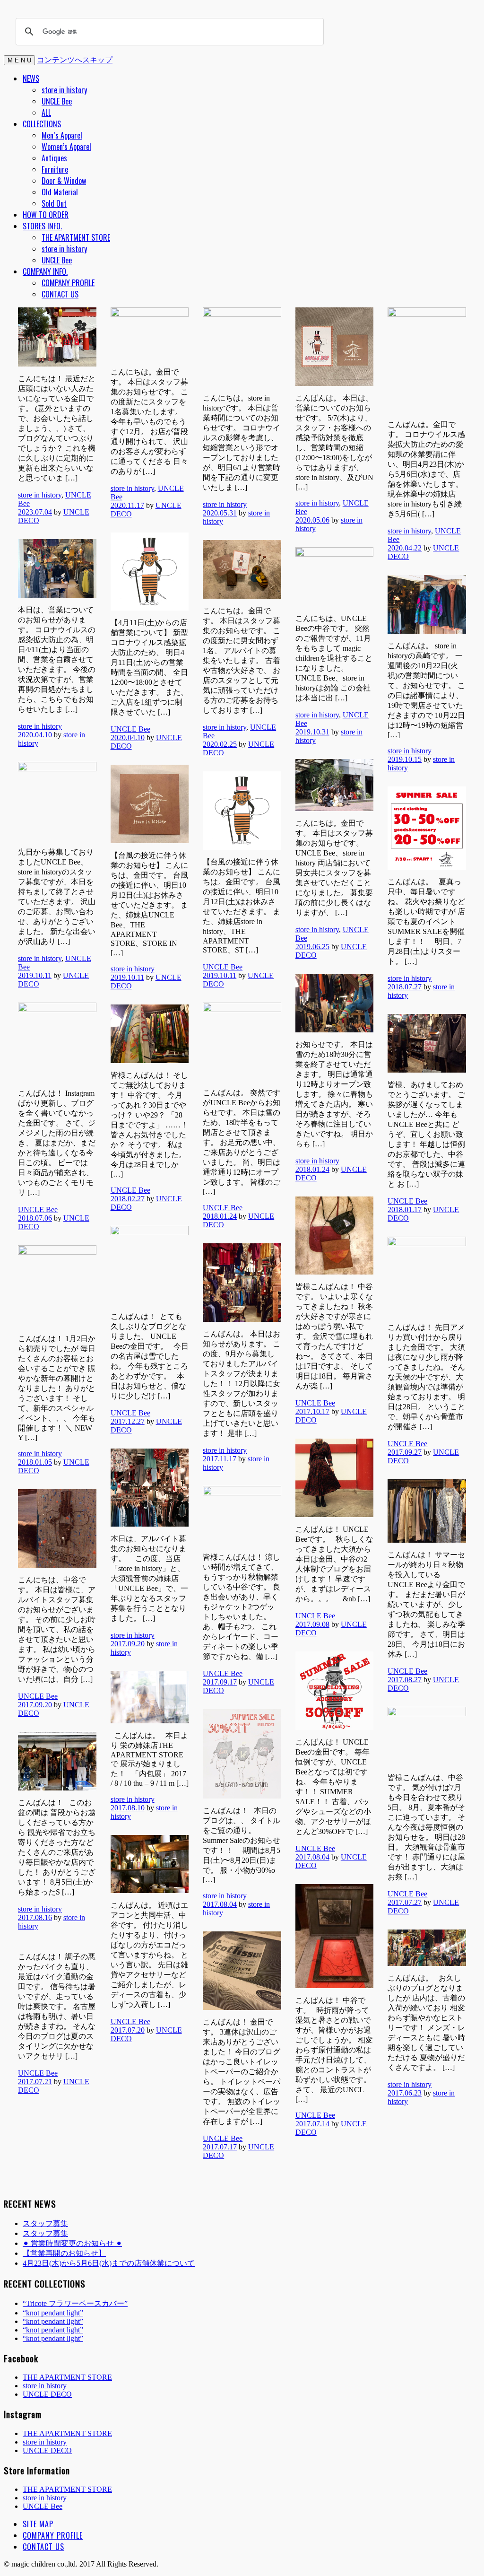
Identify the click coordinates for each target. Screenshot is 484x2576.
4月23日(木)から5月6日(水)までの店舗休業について (109, 2263)
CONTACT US (60, 294)
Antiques (54, 158)
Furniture (55, 169)
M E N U (19, 60)
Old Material (60, 192)
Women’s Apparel (66, 147)
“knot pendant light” (53, 2313)
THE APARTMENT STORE (76, 237)
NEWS (31, 79)
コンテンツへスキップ (75, 59)
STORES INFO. (42, 226)
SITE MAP (38, 2524)
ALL (46, 113)
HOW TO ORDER (46, 215)
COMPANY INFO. (45, 271)
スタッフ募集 (45, 2223)
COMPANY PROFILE (68, 283)
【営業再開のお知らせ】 (64, 2253)
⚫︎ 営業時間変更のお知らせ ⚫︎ (72, 2243)
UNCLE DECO (47, 2394)
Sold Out (54, 203)
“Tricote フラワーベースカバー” (75, 2303)
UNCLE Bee (57, 101)
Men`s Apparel (62, 135)
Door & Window (64, 181)
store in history (64, 90)
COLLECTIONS (42, 124)
